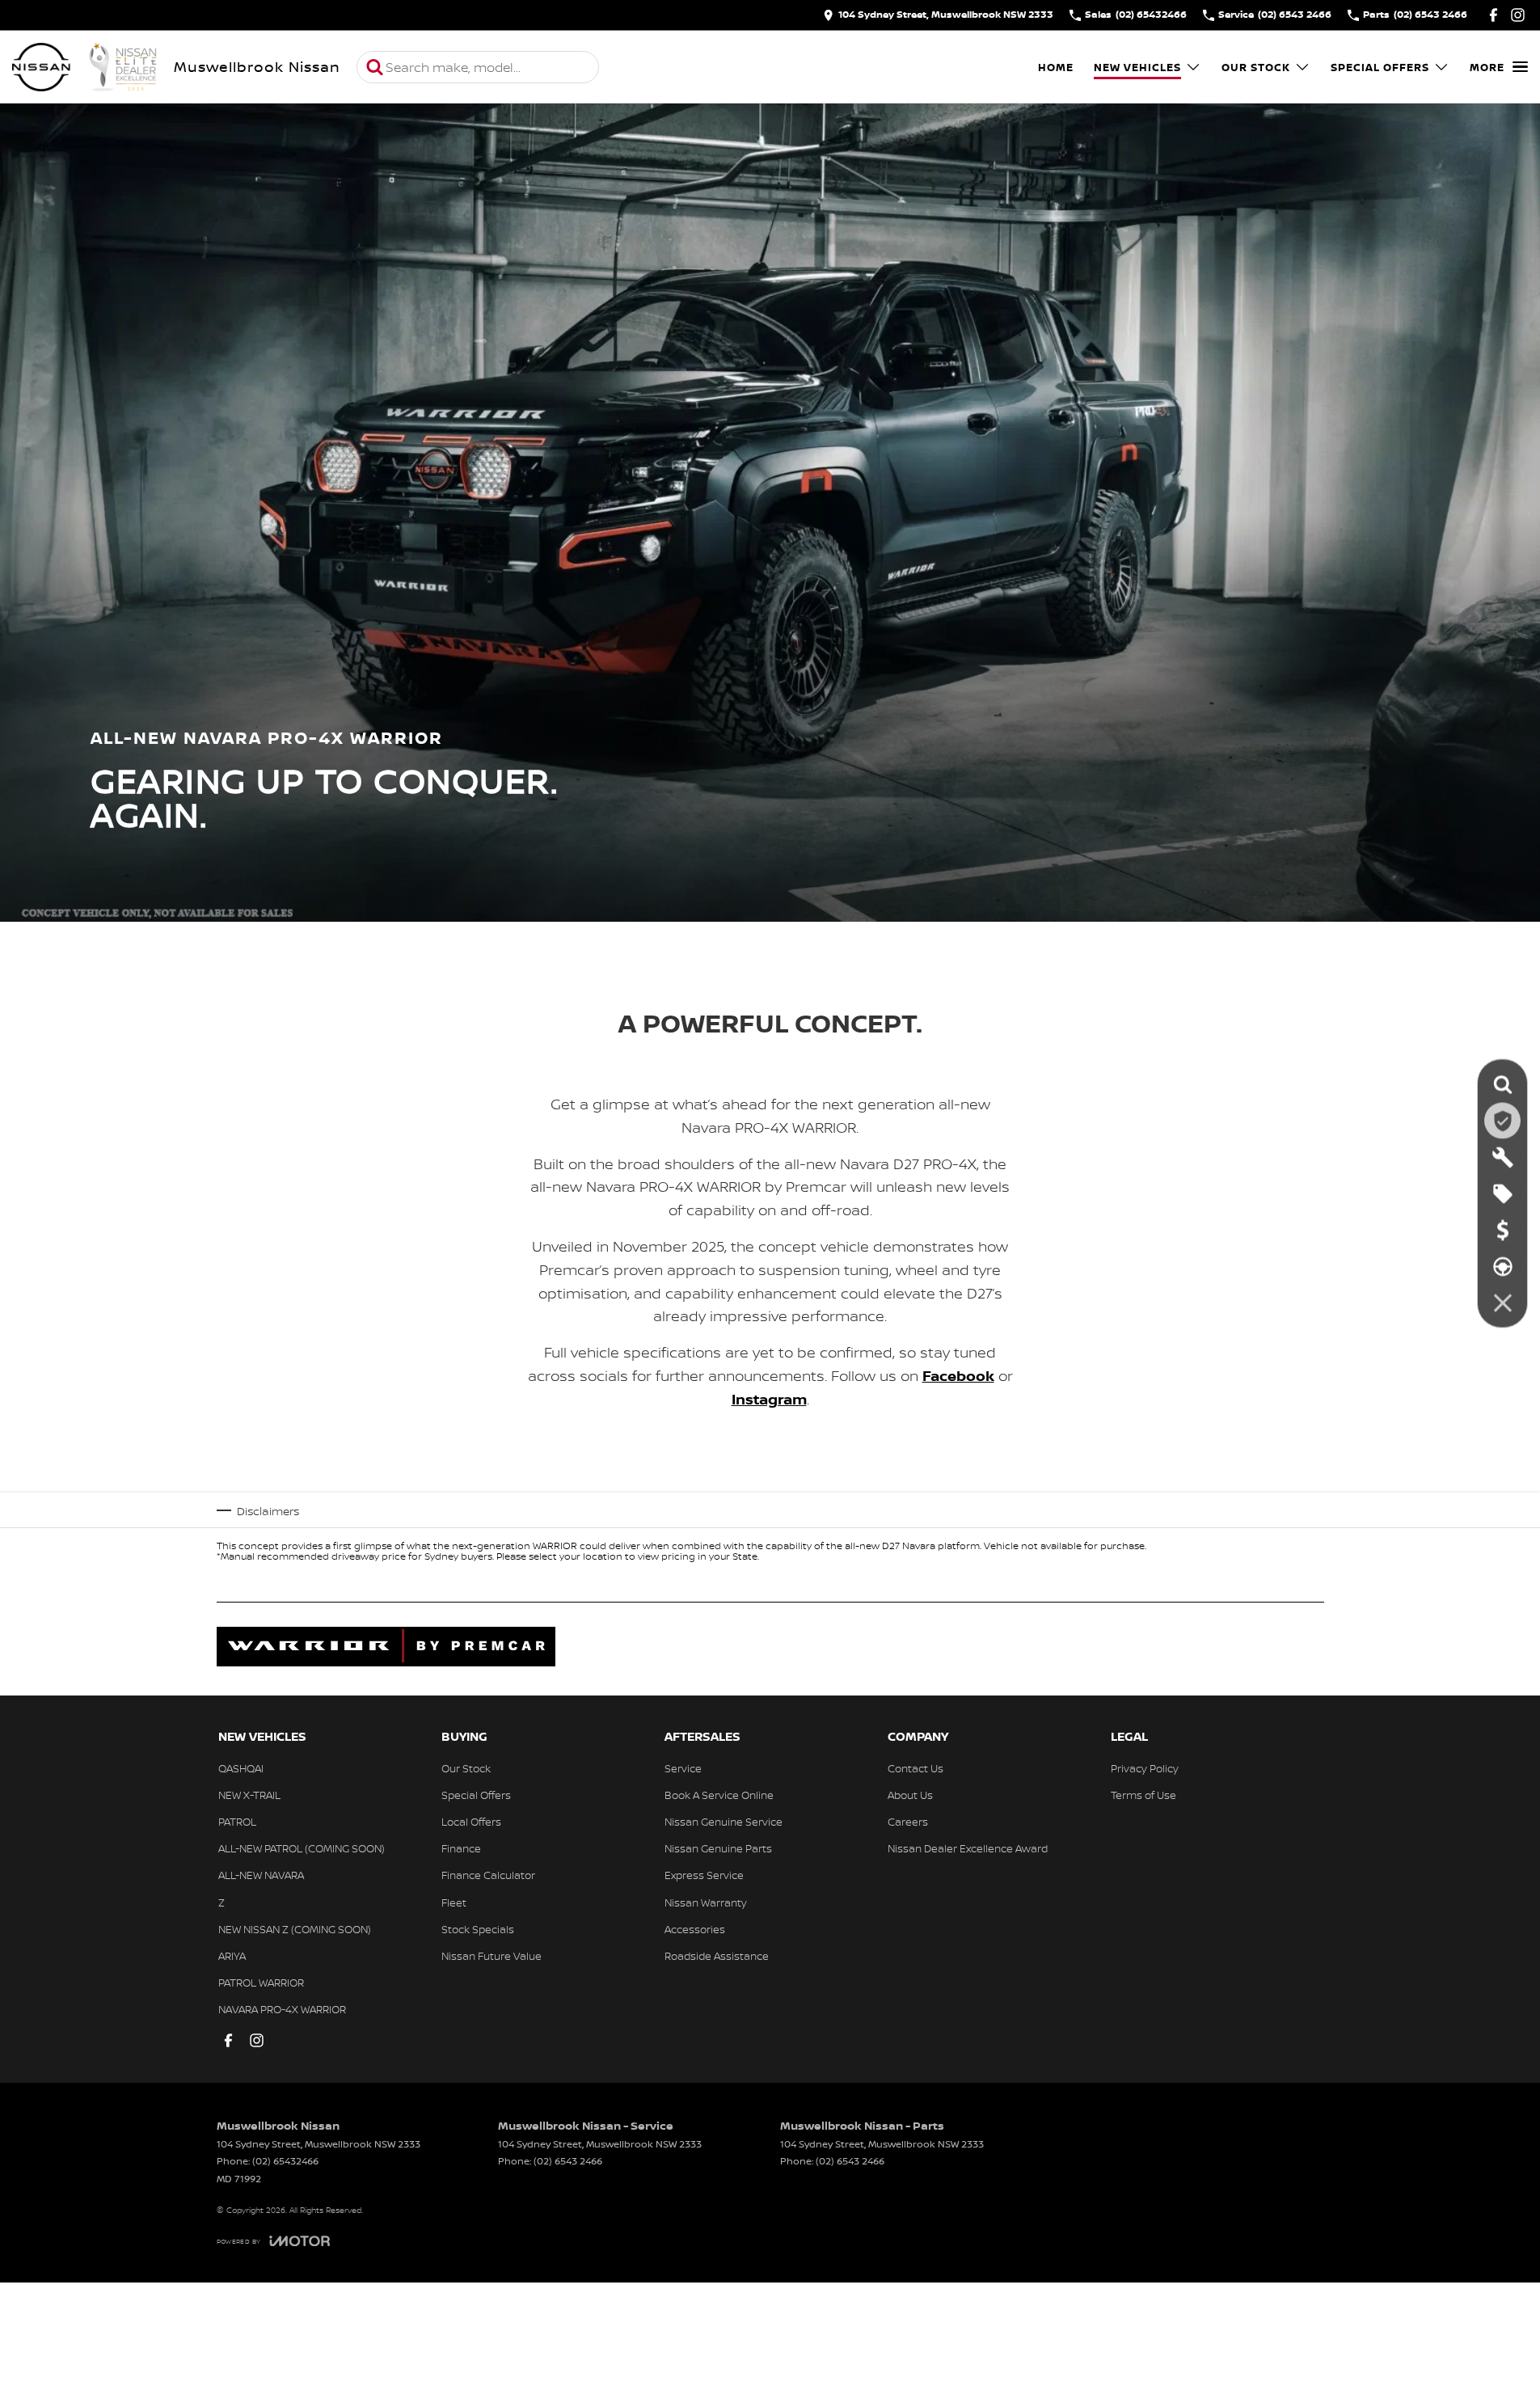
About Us (910, 1795)
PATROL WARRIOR (261, 1983)
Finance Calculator (488, 1875)
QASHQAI (241, 1768)
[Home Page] (85, 67)
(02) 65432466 (285, 2161)
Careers (908, 1822)
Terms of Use (1143, 1795)
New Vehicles (1137, 67)
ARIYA (232, 1956)
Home (1056, 67)
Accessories (695, 1929)
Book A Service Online (719, 1795)
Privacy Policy (1145, 1768)
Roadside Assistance (717, 1956)
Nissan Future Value (492, 1956)
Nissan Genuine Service (724, 1822)
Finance (461, 1848)
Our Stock (1256, 67)
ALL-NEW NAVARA (261, 1875)
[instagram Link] (1518, 15)
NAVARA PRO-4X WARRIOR (282, 2009)
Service (683, 1768)
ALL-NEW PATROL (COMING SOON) (302, 1848)
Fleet (454, 1902)
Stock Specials (478, 1929)
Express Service (704, 1875)
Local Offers (471, 1822)
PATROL (237, 1822)
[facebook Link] (1494, 15)
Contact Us (916, 1768)
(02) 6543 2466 (568, 2161)
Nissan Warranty (706, 1902)
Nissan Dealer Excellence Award (968, 1848)
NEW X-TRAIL (249, 1795)
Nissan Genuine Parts (718, 1848)
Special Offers (1380, 67)
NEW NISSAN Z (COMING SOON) (295, 1929)
